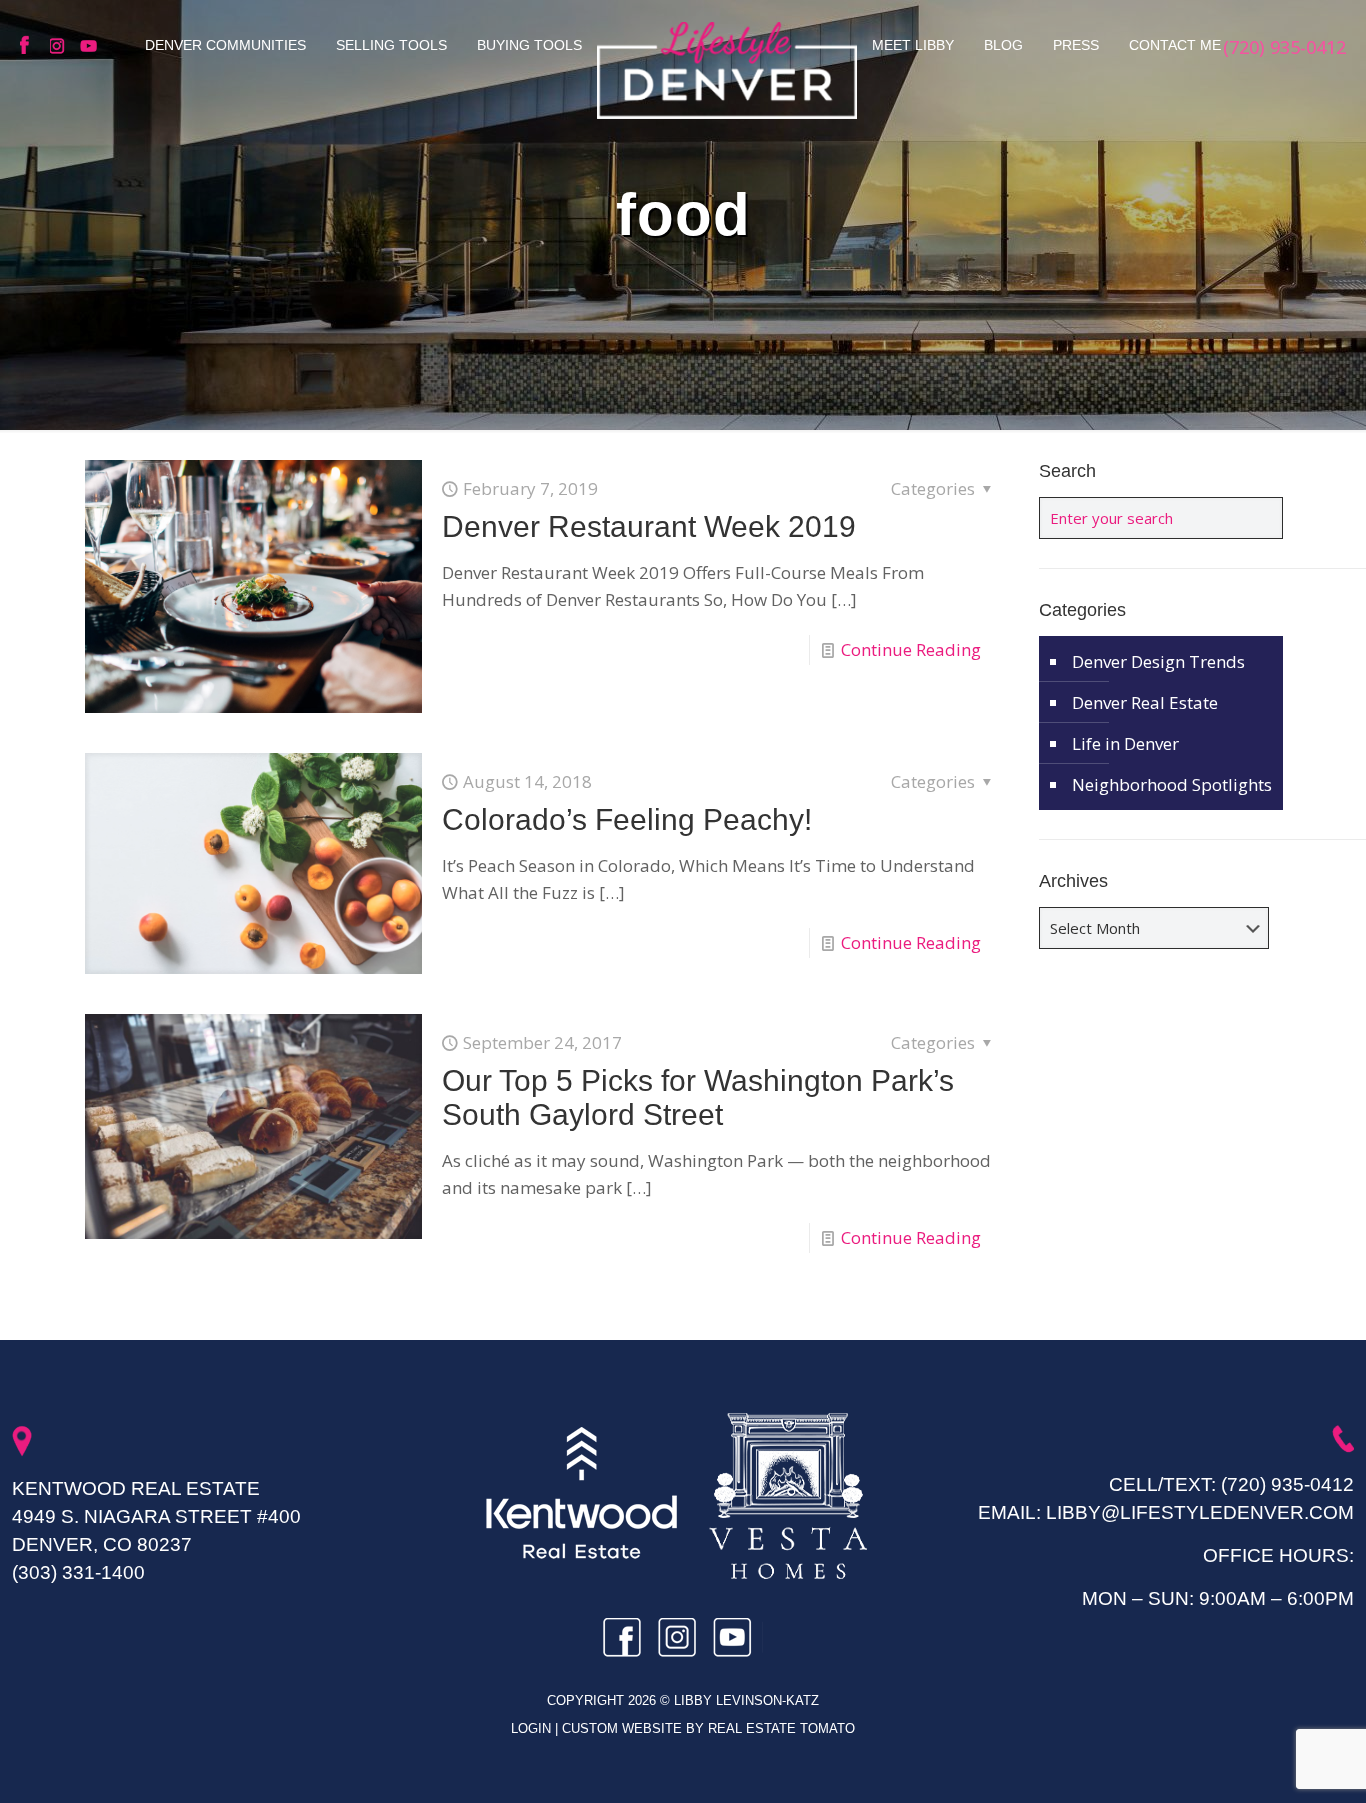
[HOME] (727, 70)
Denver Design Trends (1158, 661)
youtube (90, 46)
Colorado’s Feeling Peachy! (627, 819)
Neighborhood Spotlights (1172, 784)
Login (533, 1728)
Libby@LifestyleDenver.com (1200, 1512)
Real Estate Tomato (781, 1728)
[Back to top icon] (1270, 1762)
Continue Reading (911, 649)
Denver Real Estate (1145, 702)
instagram (60, 46)
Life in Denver (1125, 743)
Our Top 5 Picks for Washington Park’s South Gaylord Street (698, 1097)
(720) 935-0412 (1287, 1484)
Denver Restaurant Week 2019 (649, 526)
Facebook (30, 46)
